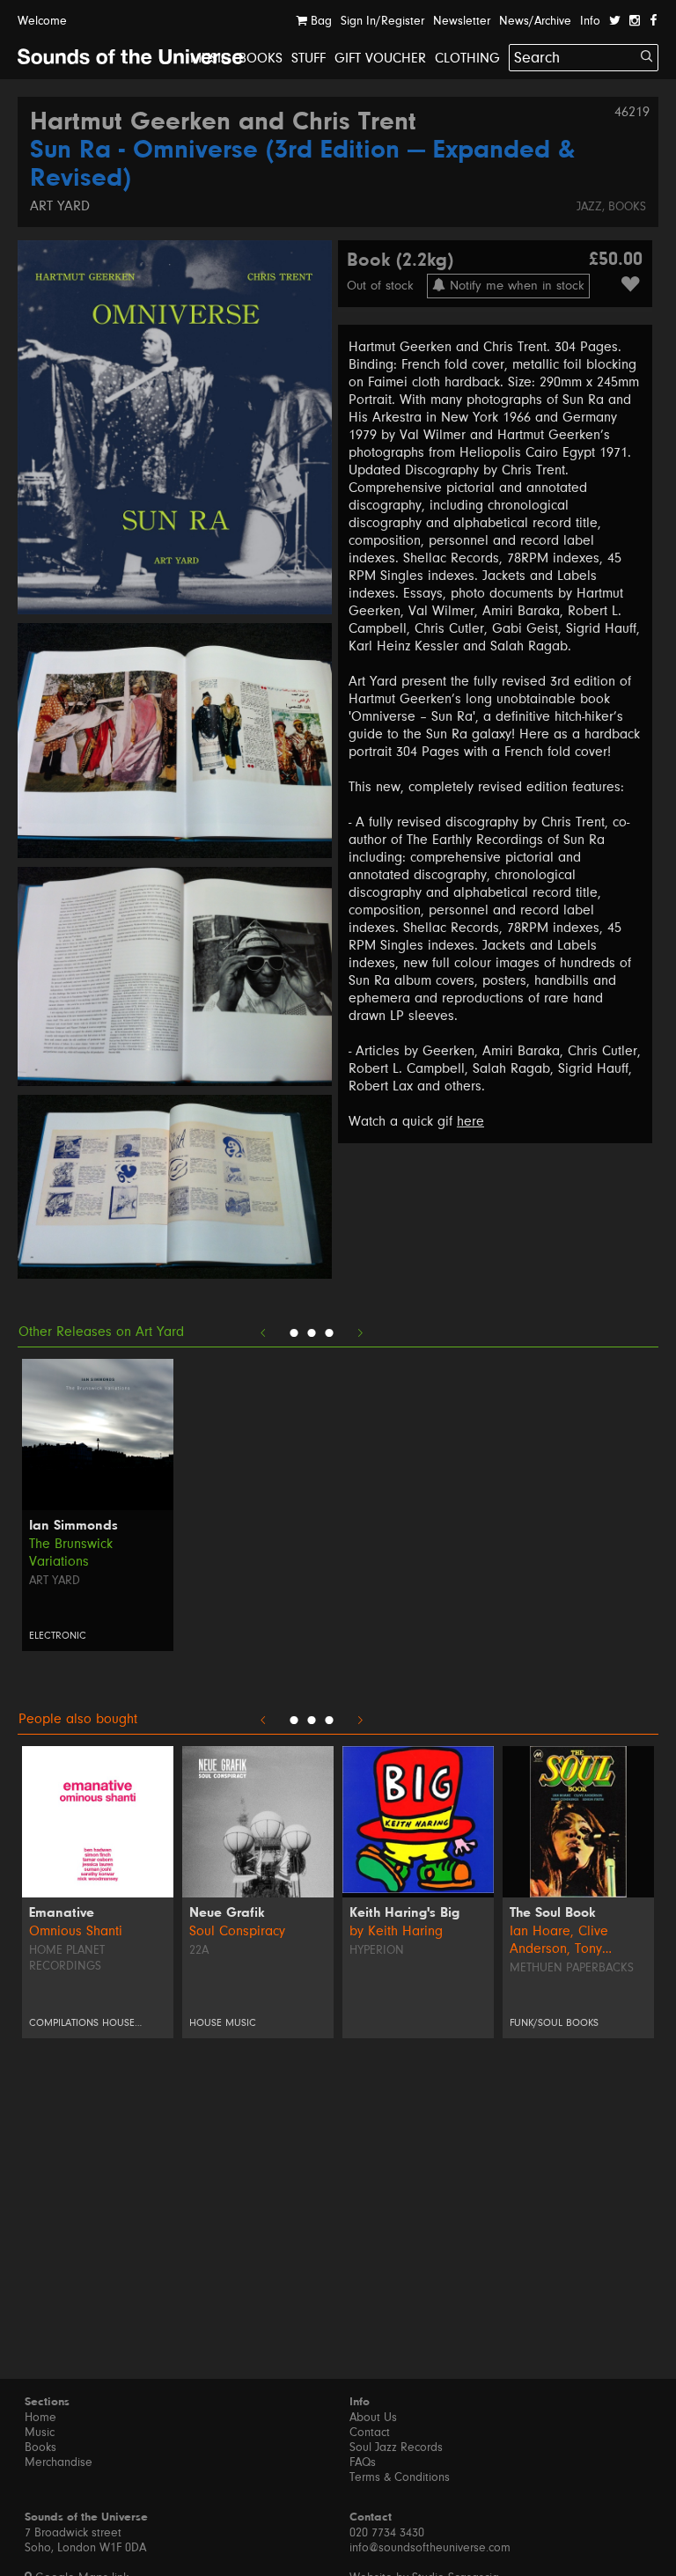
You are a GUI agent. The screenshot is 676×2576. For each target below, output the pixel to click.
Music (210, 58)
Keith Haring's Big (404, 1913)
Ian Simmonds (73, 1526)
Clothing (467, 58)
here (470, 1121)
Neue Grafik (227, 1913)
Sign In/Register (382, 21)
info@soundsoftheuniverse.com (430, 2548)
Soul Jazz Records (396, 2448)
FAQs (363, 2462)
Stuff (309, 58)
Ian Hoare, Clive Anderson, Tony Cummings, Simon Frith (577, 1940)
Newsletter (462, 21)
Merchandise (59, 2462)
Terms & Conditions (400, 2477)
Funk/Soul (536, 2023)
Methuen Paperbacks (572, 1968)
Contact (370, 2433)
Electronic (58, 1636)
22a (199, 1950)
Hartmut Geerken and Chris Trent (223, 123)
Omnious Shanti (76, 1931)
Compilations (64, 2023)
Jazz (589, 207)
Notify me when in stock (515, 286)
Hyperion (377, 1950)
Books (261, 58)
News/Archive (535, 21)
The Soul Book (553, 1913)
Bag (320, 21)
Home (40, 2418)
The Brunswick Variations (71, 1552)
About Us (373, 2418)
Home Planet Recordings (67, 1958)
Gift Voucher (380, 58)
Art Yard (60, 206)
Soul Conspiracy (237, 1931)
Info (590, 21)
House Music (223, 2023)
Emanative (62, 1913)
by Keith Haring (396, 1931)
